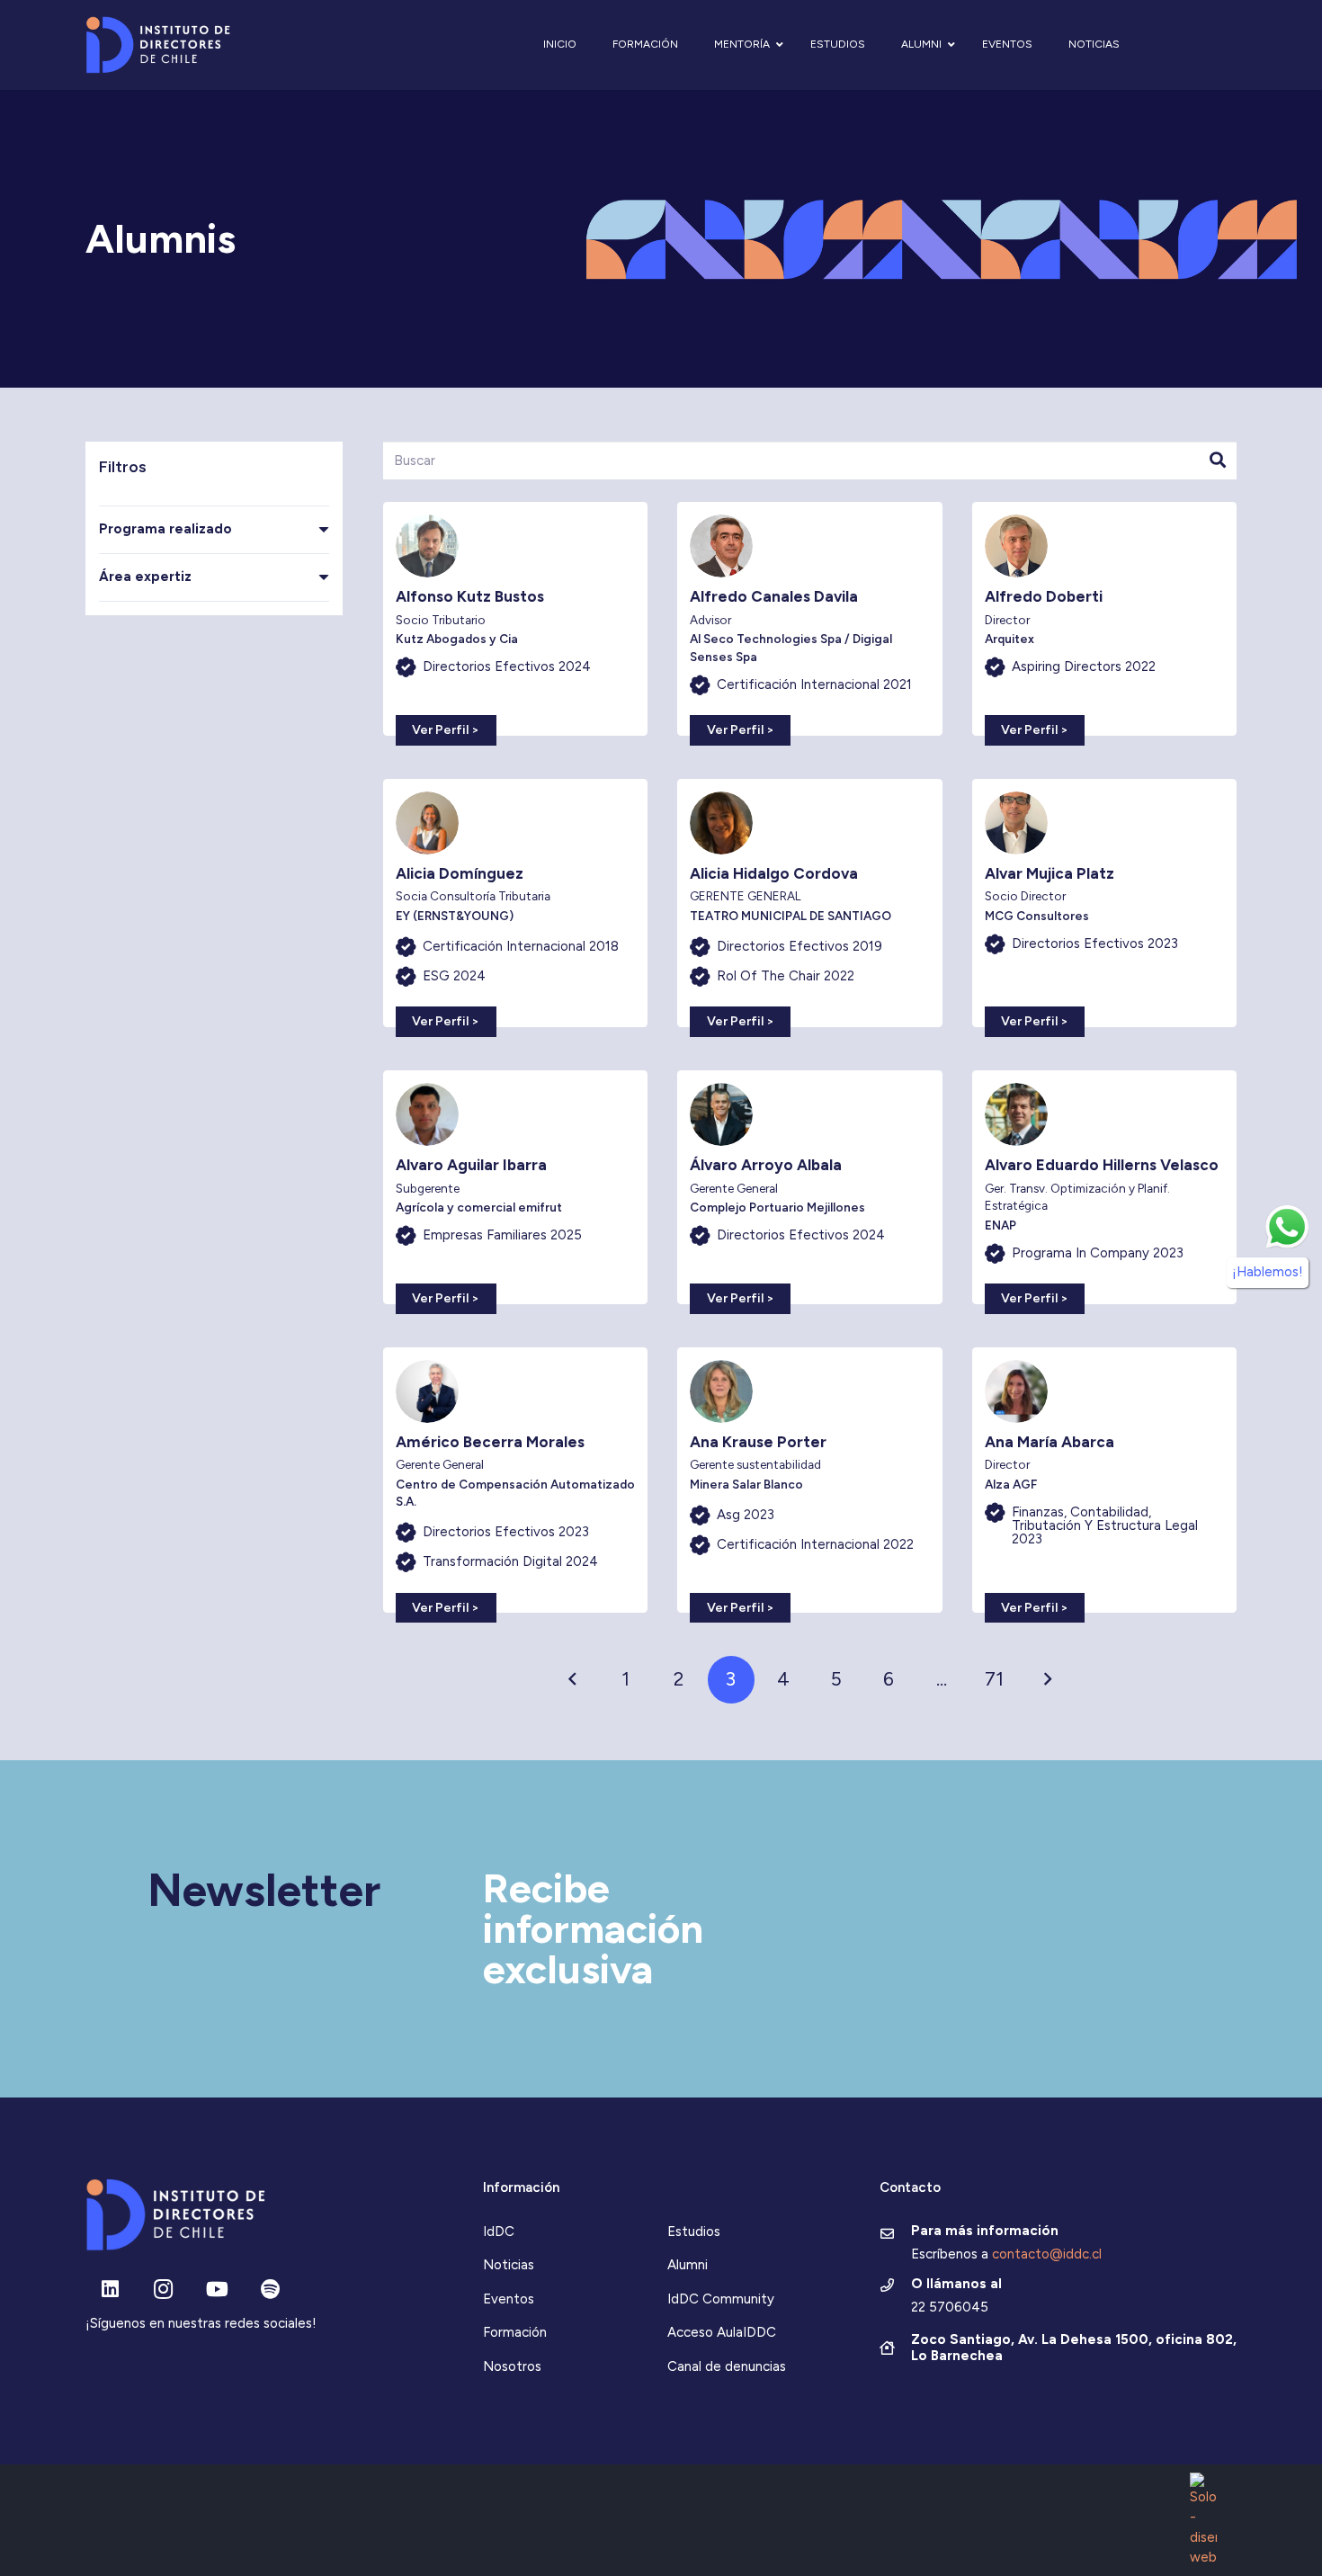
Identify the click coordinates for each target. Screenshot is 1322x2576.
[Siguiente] (1047, 1680)
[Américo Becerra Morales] (515, 1480)
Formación (515, 2332)
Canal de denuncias (727, 2366)
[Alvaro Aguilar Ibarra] (515, 1187)
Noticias (509, 2265)
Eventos (509, 2299)
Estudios (694, 2232)
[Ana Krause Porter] (809, 1480)
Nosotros (512, 2366)
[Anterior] (573, 1680)
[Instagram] (163, 2290)
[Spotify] (270, 2290)
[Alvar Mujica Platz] (1104, 903)
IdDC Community (721, 2299)
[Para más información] (895, 2235)
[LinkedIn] (110, 2290)
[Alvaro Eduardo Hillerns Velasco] (1104, 1187)
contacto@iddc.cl (1047, 2254)
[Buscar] (1218, 461)
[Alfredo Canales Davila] (809, 619)
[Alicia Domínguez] (515, 903)
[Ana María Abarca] (1104, 1480)
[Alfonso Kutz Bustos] (515, 619)
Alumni (688, 2265)
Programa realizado (165, 529)
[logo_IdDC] (158, 45)
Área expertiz (145, 577)
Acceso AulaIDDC (722, 2332)
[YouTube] (217, 2290)
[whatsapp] (1287, 1227)
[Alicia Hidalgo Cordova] (809, 903)
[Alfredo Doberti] (1104, 619)
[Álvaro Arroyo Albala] (809, 1187)
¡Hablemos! (1268, 1272)
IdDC (499, 2232)
